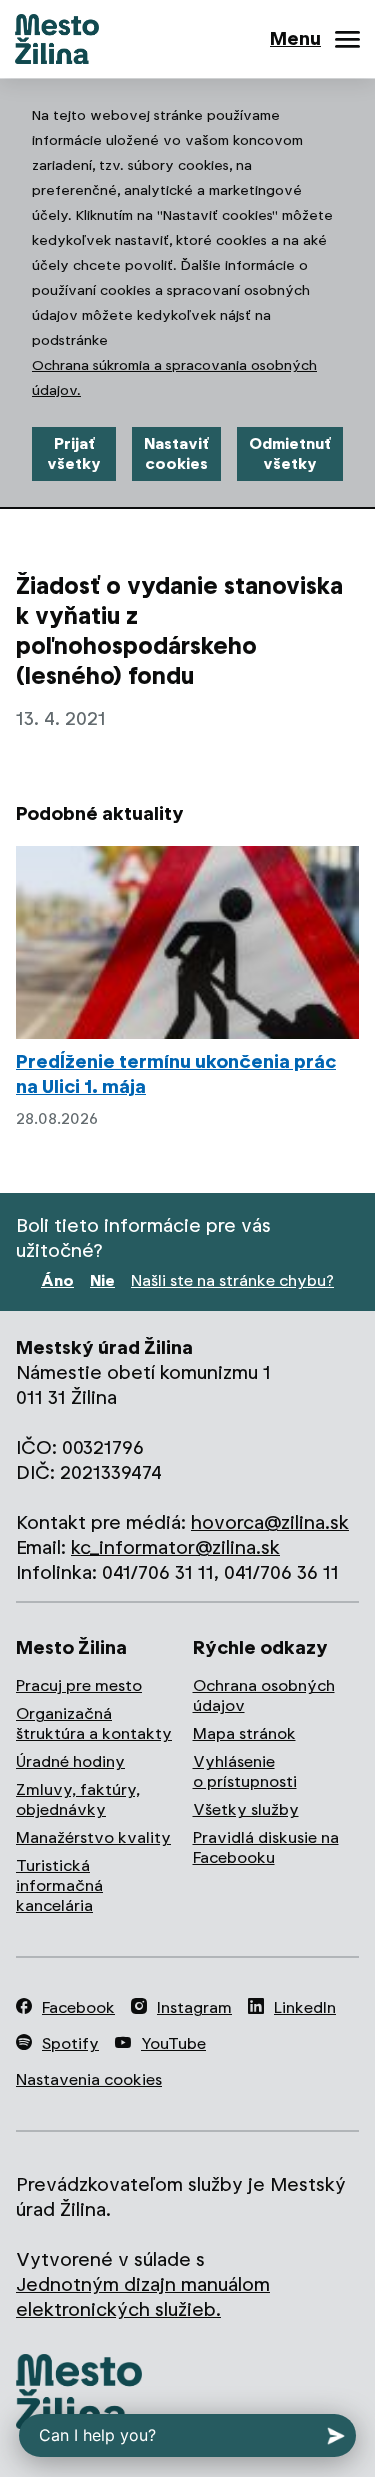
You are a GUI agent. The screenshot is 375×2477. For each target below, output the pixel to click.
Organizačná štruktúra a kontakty (94, 1723)
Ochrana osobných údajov (264, 1695)
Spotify (70, 2043)
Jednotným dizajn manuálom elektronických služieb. (143, 2297)
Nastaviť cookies (176, 453)
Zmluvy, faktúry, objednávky (78, 1799)
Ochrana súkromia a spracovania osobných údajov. (174, 377)
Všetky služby (246, 1809)
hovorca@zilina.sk (270, 1522)
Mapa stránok (244, 1733)
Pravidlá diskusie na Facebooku (266, 1847)
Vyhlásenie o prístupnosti (245, 1771)
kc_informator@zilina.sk (175, 1547)
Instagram (194, 2007)
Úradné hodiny (70, 1761)
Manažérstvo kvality (93, 1837)
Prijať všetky (74, 453)
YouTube (173, 2043)
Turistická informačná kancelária (59, 1885)
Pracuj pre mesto (79, 1685)
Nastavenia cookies (89, 2079)
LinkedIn (305, 2007)
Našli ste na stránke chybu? (232, 1280)
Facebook (78, 2007)
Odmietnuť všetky (290, 453)
